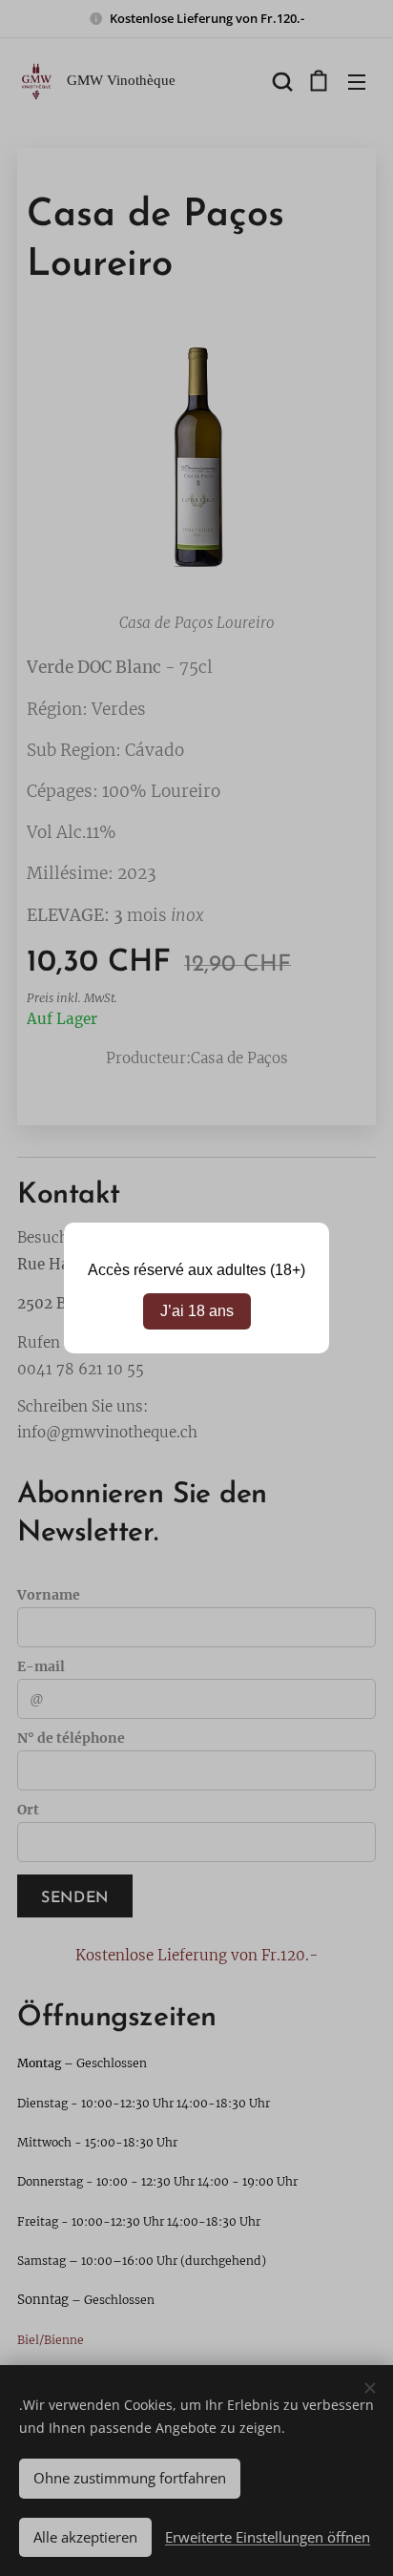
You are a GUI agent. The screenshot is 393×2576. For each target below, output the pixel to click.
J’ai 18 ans (197, 1311)
